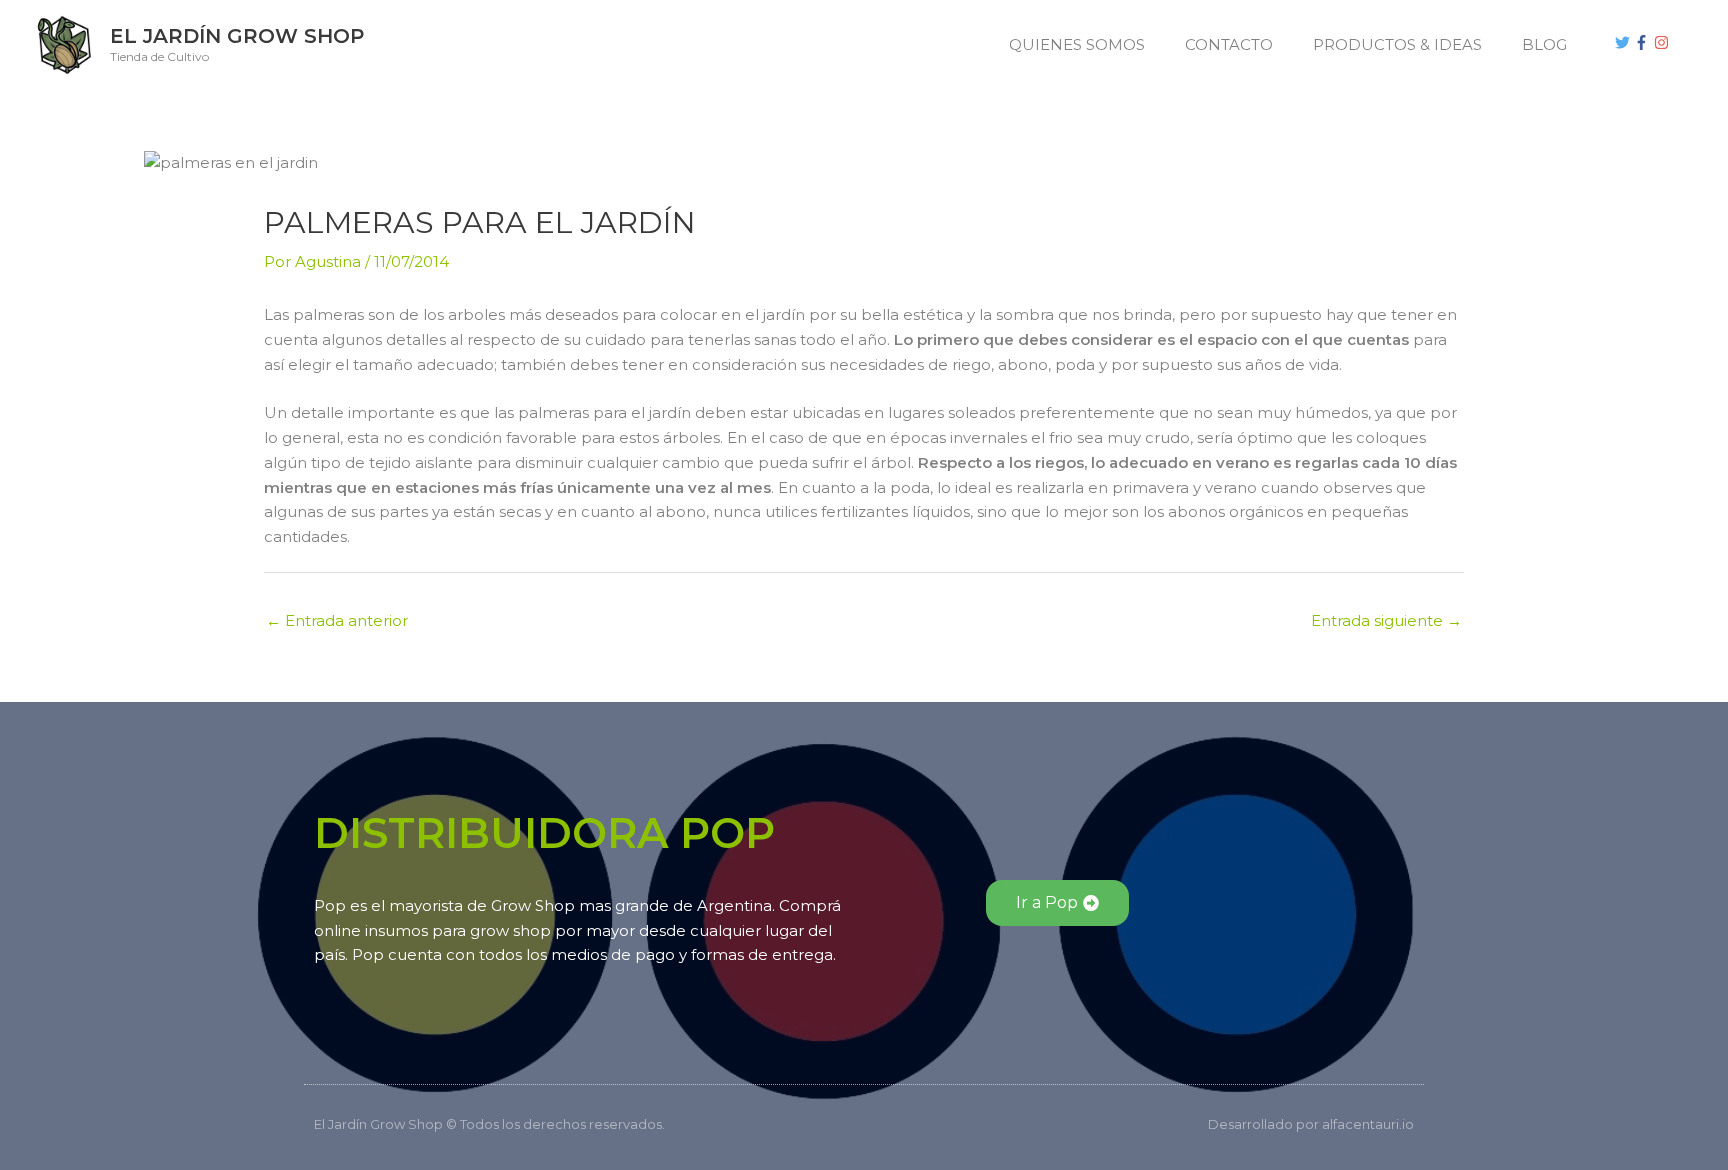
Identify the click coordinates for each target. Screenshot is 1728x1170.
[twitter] (1625, 42)
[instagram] (1664, 42)
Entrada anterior (337, 620)
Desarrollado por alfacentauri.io (1311, 1124)
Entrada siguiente (1386, 620)
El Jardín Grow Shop (237, 36)
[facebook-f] (1644, 42)
